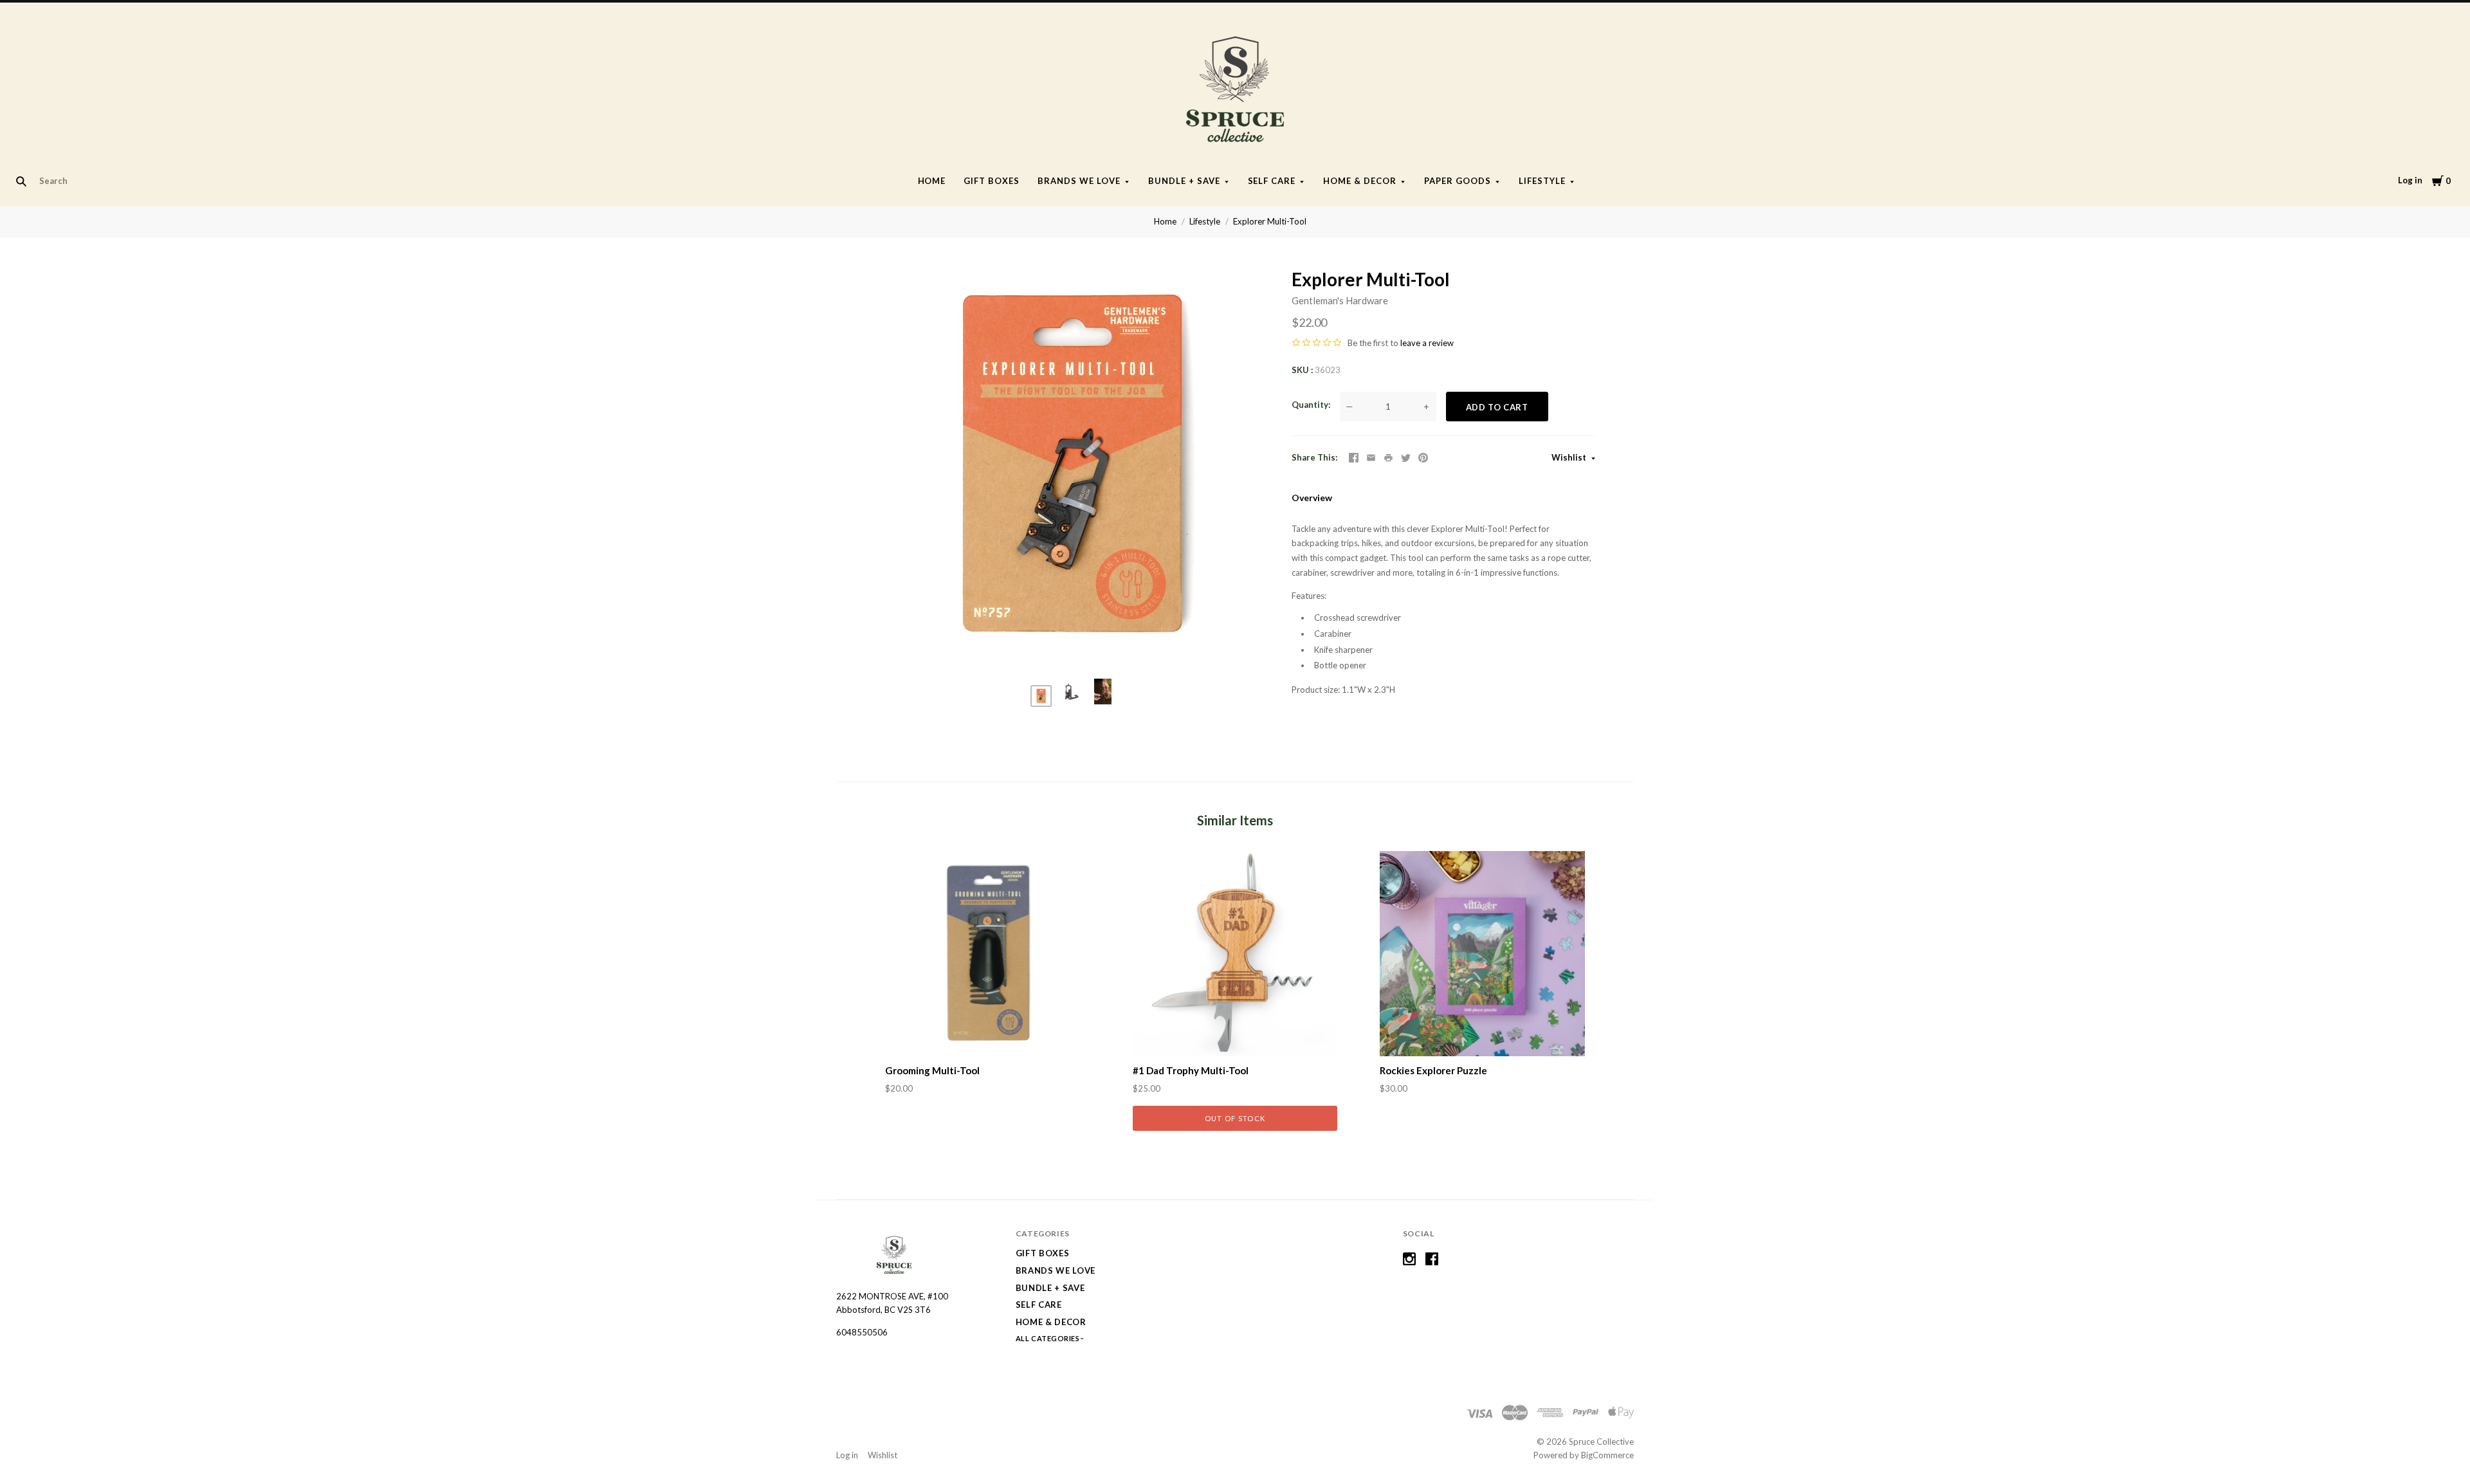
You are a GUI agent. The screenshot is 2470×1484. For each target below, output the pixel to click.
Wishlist (1570, 457)
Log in (2410, 180)
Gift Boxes (992, 181)
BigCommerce (1607, 1455)
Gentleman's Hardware (1340, 300)
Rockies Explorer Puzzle (1433, 1070)
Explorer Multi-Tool (1270, 221)
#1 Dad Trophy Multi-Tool (1191, 1070)
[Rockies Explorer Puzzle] (1482, 954)
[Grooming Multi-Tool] (988, 954)
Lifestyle (1542, 181)
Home (932, 181)
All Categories (1048, 1338)
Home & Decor (1360, 181)
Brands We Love (1079, 181)
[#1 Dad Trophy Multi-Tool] (1235, 954)
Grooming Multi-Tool (932, 1070)
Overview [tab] (1312, 498)
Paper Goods (1458, 181)
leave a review (1427, 343)
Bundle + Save (1184, 181)
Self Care (1272, 181)
